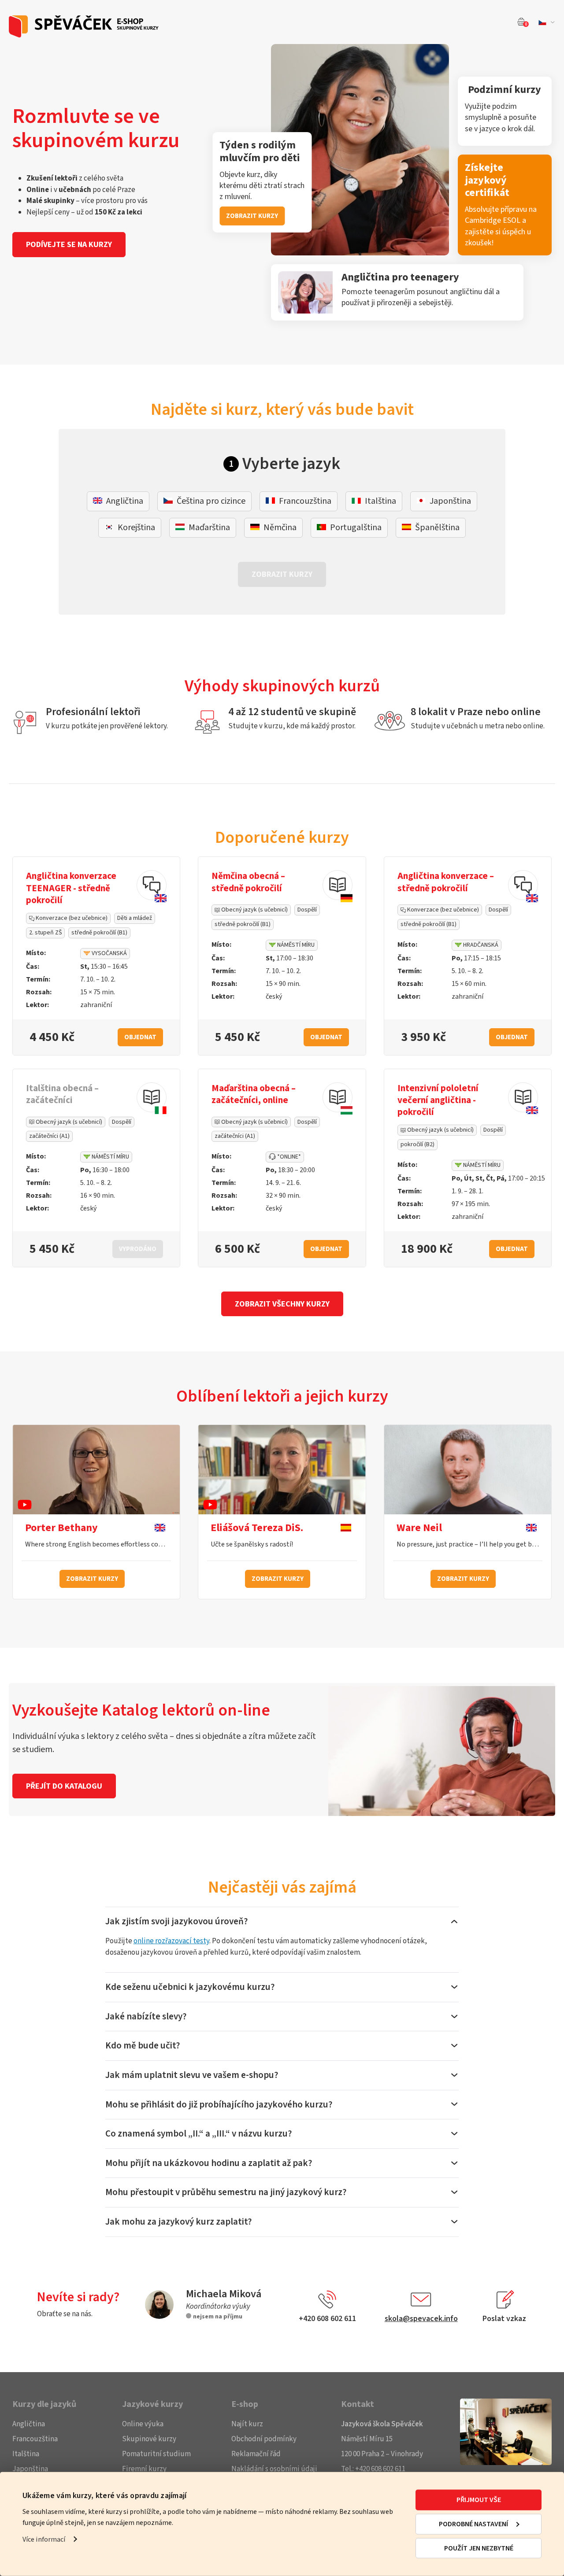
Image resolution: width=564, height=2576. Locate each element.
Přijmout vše (479, 2500)
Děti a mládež (135, 918)
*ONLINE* (288, 1157)
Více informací (44, 2539)
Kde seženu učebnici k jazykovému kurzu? (190, 1987)
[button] (545, 22)
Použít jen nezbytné (479, 2548)
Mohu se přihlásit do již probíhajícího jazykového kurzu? (219, 2104)
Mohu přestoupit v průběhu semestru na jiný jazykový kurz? (226, 2192)
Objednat (140, 1037)
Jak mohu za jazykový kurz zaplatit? (178, 2222)
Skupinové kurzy (149, 2439)
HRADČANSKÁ (480, 945)
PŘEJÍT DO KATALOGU (64, 1786)
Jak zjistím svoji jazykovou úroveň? (176, 1921)
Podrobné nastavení (473, 2524)
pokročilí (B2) (417, 1144)
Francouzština (35, 2439)
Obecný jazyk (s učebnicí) (254, 910)
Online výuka (143, 2424)
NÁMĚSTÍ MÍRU (295, 945)
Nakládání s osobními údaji (274, 2469)
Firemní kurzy (144, 2469)
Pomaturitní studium (156, 2454)
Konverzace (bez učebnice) (71, 918)
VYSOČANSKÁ (109, 953)
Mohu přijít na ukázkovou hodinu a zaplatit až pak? (209, 2163)
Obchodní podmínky (264, 2439)
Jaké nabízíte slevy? (146, 2016)
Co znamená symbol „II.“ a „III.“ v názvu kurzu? (199, 2133)
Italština (26, 2454)
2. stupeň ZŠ (45, 933)
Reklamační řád (256, 2454)
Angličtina (29, 2424)
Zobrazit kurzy (92, 1579)
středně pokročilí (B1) (99, 933)
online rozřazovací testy (171, 1941)
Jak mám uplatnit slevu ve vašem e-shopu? (192, 2075)
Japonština (30, 2469)
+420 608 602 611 (380, 2469)
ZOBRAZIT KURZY (252, 216)
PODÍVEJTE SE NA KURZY (69, 245)
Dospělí (307, 910)
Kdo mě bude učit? (143, 2045)
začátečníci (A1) (49, 1136)
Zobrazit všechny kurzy (282, 1304)
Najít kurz (247, 2424)
